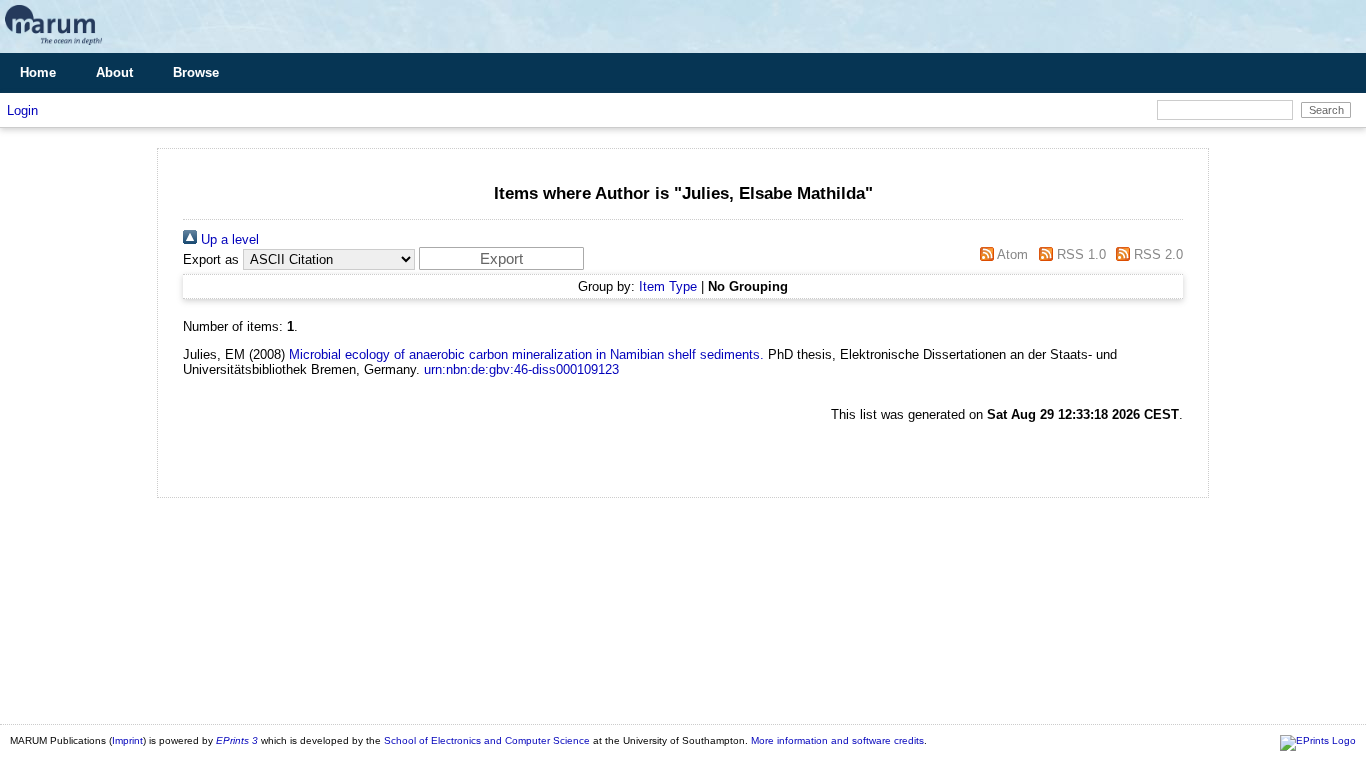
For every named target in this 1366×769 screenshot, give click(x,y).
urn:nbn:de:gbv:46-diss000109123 (521, 369)
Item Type (668, 286)
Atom (1011, 254)
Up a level (228, 239)
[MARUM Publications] (53, 45)
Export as (211, 259)
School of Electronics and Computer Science (487, 740)
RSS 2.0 (1156, 254)
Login (22, 110)
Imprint (127, 740)
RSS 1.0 (1079, 254)
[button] (501, 258)
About (114, 72)
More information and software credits (837, 740)
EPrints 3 (237, 740)
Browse (196, 72)
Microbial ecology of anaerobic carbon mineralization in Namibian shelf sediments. (526, 354)
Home (38, 72)
